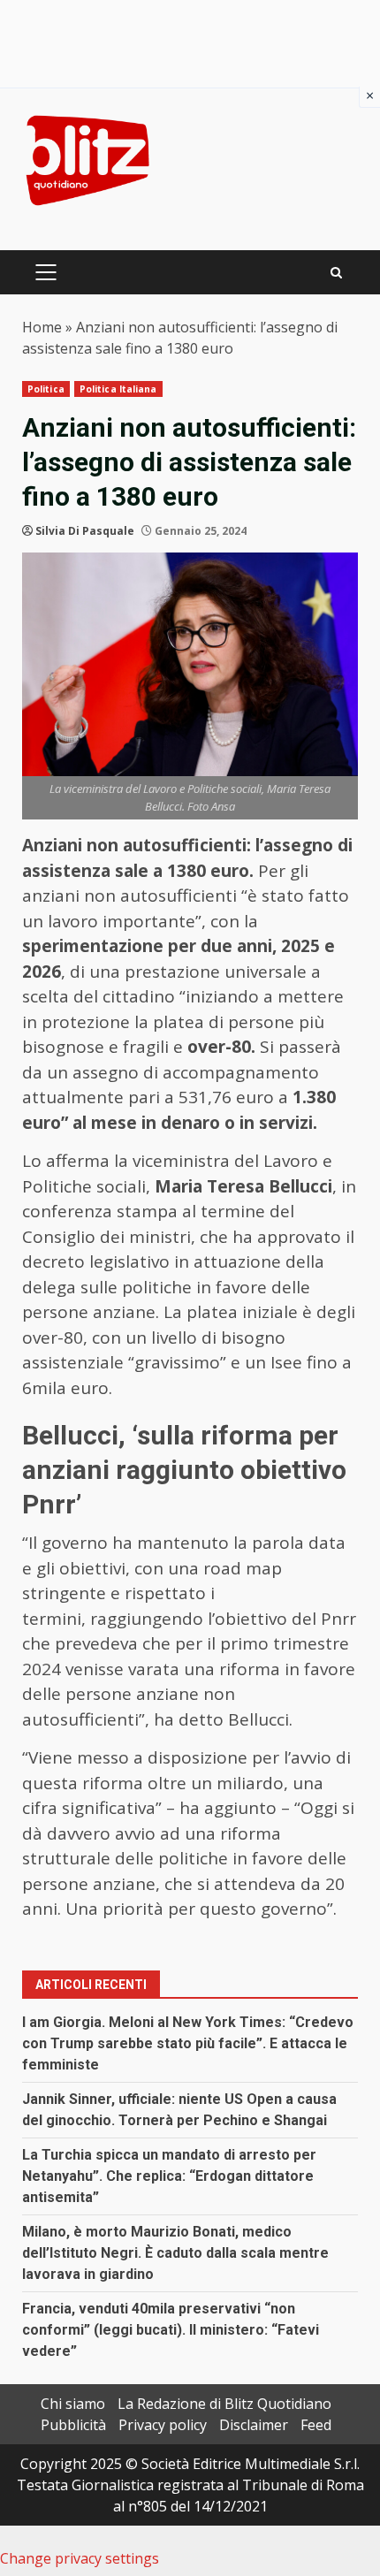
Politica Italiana (118, 389)
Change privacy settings (80, 2558)
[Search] (336, 273)
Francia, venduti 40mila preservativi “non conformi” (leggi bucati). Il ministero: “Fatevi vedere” (171, 2330)
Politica (46, 389)
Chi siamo (73, 2404)
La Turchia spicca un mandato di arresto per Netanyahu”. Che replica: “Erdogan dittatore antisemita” (169, 2176)
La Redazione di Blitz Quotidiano (224, 2404)
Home (42, 327)
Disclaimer (254, 2425)
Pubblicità (73, 2425)
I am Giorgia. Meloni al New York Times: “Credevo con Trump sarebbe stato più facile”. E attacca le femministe (188, 2043)
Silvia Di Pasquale (85, 531)
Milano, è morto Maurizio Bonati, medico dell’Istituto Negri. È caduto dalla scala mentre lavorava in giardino (175, 2253)
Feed (316, 2425)
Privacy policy (163, 2425)
